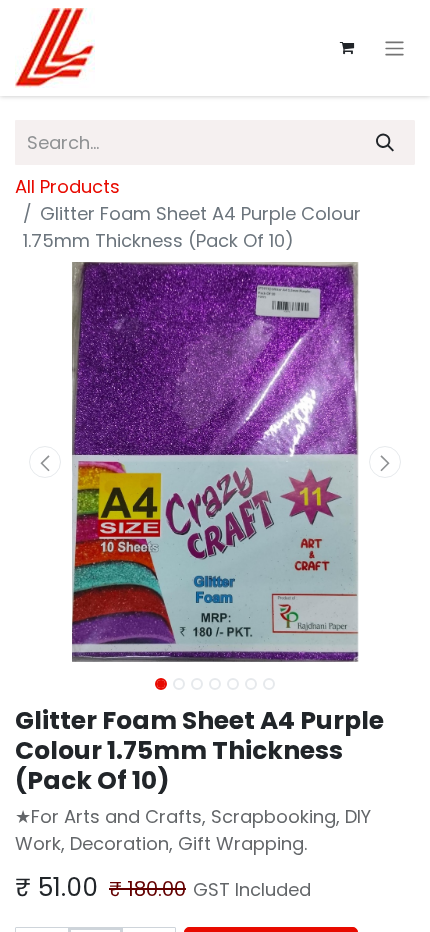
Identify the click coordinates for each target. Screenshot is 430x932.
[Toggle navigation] (394, 47)
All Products (67, 186)
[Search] (385, 142)
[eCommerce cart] (347, 48)
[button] (45, 462)
